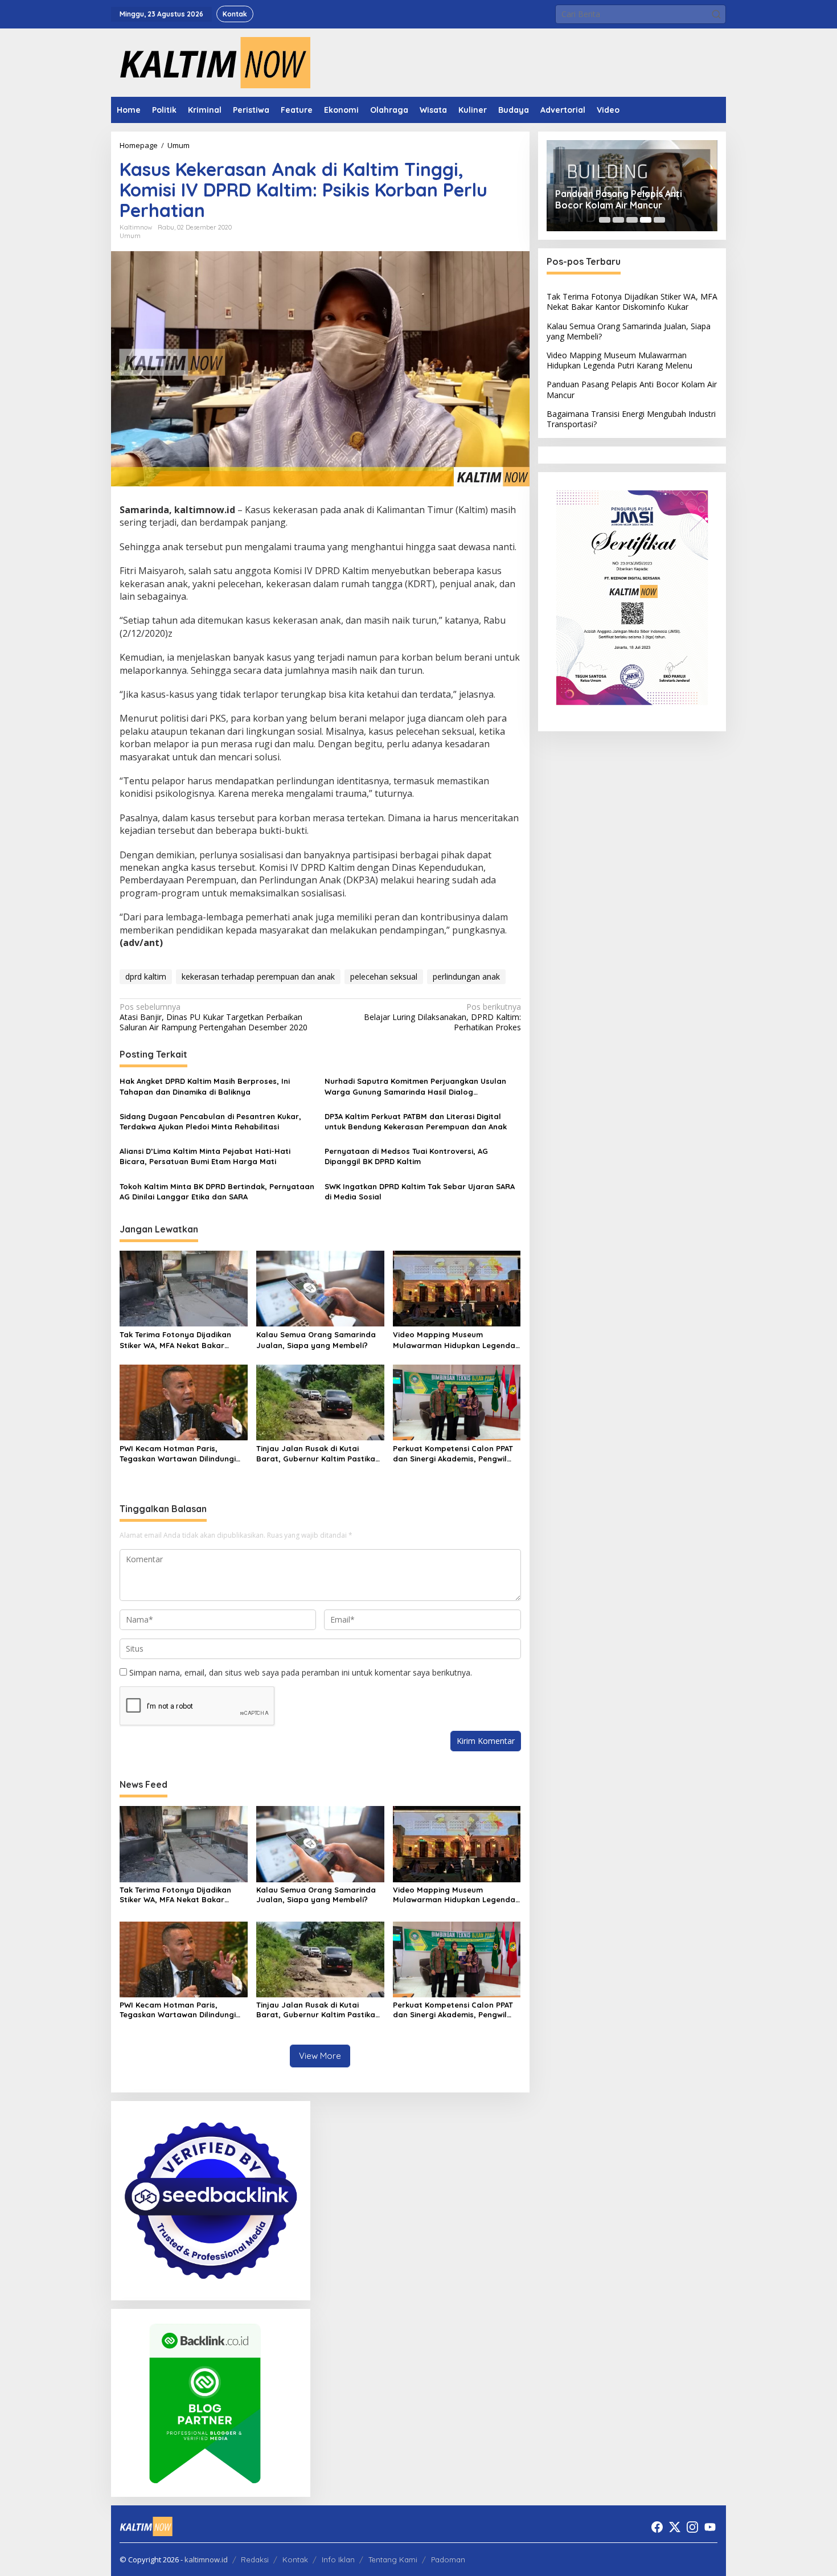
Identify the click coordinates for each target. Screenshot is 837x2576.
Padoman (448, 2559)
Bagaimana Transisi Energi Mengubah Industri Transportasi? (631, 419)
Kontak (295, 2559)
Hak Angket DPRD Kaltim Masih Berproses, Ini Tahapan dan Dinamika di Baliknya (205, 1086)
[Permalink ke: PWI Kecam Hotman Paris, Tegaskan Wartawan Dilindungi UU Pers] (184, 1402)
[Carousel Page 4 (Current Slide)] (646, 220)
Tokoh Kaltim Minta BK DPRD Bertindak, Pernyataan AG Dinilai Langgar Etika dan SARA (217, 1191)
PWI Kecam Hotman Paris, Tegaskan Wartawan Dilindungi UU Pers (178, 1454)
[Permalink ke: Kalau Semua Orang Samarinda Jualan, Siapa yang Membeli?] (320, 1288)
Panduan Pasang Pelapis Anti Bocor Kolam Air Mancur (619, 200)
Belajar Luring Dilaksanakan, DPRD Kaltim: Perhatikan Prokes (442, 1017)
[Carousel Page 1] (605, 220)
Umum (130, 236)
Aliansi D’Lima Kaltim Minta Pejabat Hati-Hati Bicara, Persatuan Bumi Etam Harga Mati (205, 1156)
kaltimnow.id (206, 2559)
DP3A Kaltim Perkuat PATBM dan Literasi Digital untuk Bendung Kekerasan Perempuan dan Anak (416, 1121)
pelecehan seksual (384, 976)
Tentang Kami (393, 2559)
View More (320, 2056)
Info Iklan (338, 2559)
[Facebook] (657, 2527)
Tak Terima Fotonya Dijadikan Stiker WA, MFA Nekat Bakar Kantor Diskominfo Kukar (175, 1340)
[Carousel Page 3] (632, 220)
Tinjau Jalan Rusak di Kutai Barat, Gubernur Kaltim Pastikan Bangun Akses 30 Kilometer (318, 1454)
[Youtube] (710, 2527)
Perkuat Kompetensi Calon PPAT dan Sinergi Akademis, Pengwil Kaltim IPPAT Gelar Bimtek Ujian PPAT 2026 (453, 1454)
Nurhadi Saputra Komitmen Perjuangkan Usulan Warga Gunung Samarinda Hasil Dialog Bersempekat (415, 1086)
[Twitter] (675, 2527)
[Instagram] (692, 2527)
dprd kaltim (146, 976)
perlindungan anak (466, 976)
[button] (716, 14)
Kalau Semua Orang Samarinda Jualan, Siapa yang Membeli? (316, 1340)
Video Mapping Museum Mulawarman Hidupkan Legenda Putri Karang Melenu (454, 1340)
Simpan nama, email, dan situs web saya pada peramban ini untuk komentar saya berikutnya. (301, 1672)
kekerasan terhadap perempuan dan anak (258, 976)
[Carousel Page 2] (618, 220)
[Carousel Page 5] (659, 220)
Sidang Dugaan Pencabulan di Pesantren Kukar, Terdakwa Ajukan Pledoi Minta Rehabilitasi (210, 1121)
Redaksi (255, 2559)
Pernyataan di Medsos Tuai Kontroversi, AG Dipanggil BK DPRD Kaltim (406, 1156)
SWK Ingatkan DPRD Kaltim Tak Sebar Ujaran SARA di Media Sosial (420, 1191)
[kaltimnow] (211, 62)
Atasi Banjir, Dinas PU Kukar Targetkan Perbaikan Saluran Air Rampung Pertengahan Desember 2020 (214, 1017)
